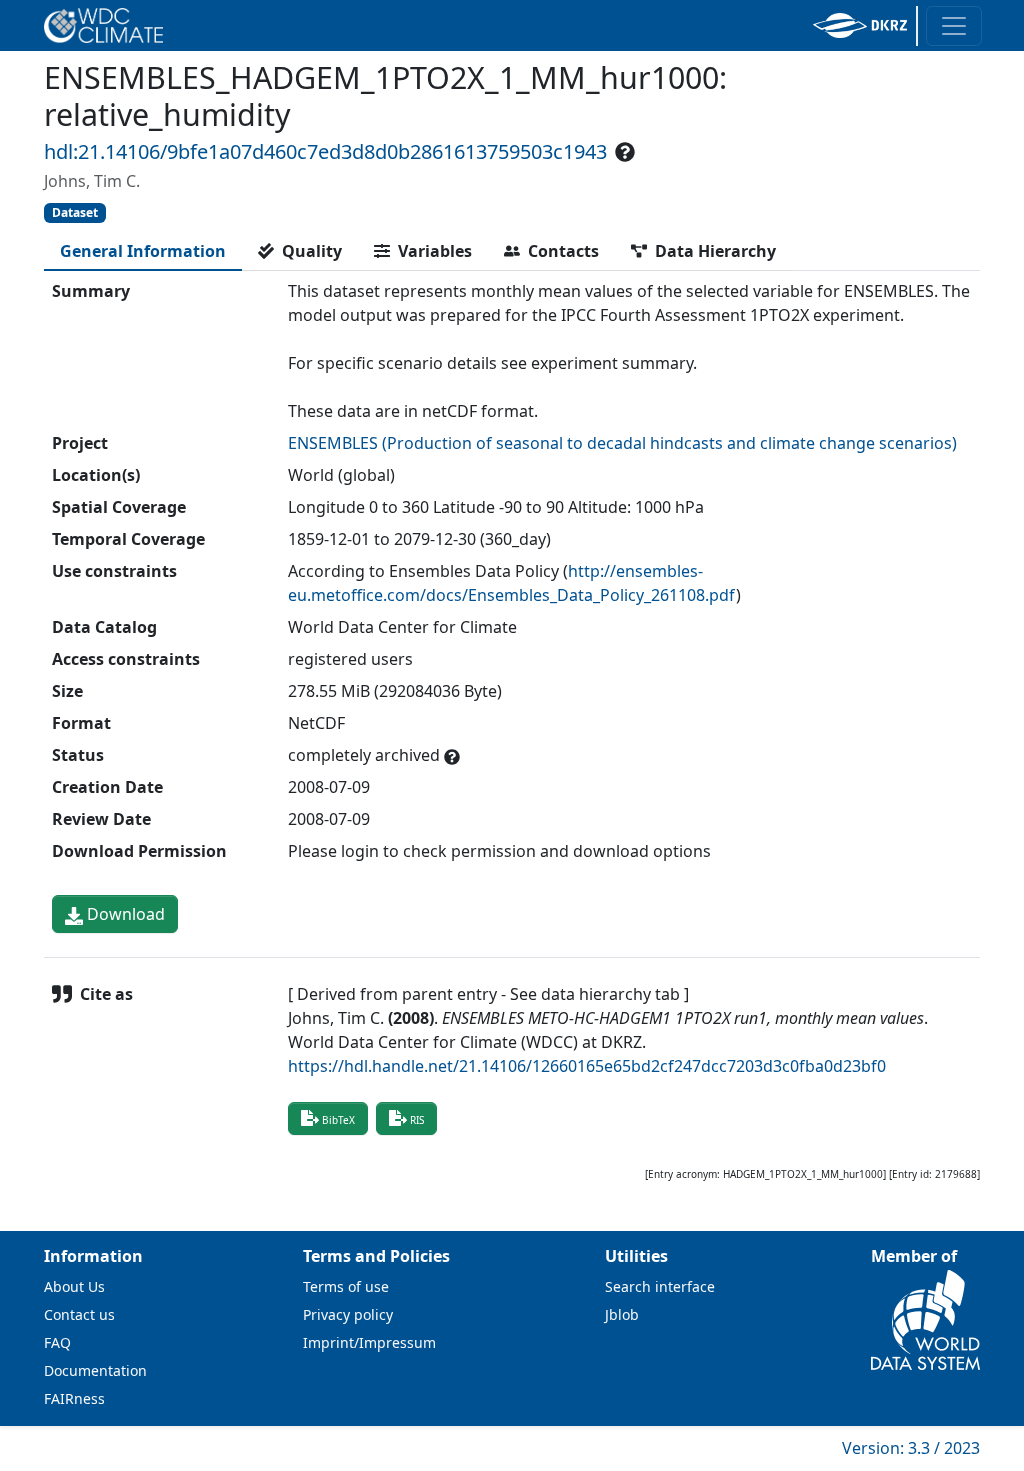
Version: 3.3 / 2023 (911, 1448)
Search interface (660, 1286)
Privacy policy (348, 1314)
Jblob (622, 1314)
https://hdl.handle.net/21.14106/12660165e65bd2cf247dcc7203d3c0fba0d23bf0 (587, 1066)
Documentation (95, 1370)
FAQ (57, 1342)
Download (124, 914)
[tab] (143, 251)
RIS (417, 1120)
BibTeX (338, 1120)
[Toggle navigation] (954, 26)
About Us (74, 1286)
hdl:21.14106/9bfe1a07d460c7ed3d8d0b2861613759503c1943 (325, 151)
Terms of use (346, 1286)
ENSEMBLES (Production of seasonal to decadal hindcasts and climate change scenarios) (622, 443)
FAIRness (74, 1398)
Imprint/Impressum (369, 1342)
